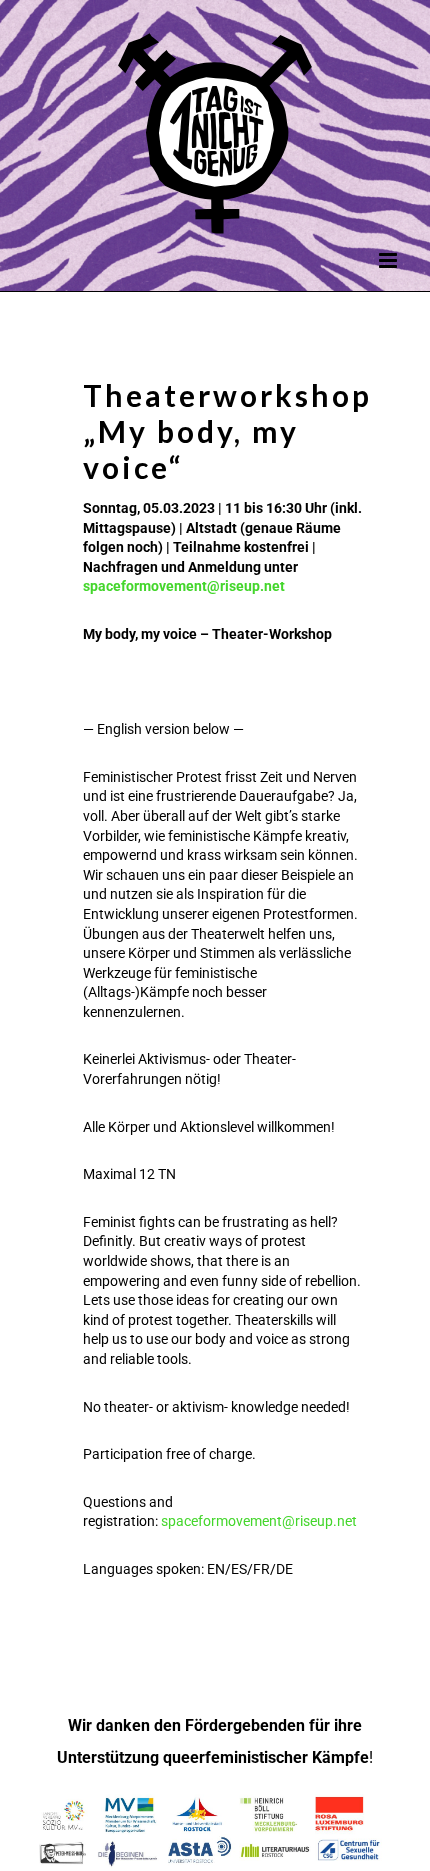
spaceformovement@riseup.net (184, 586)
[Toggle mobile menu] (389, 260)
